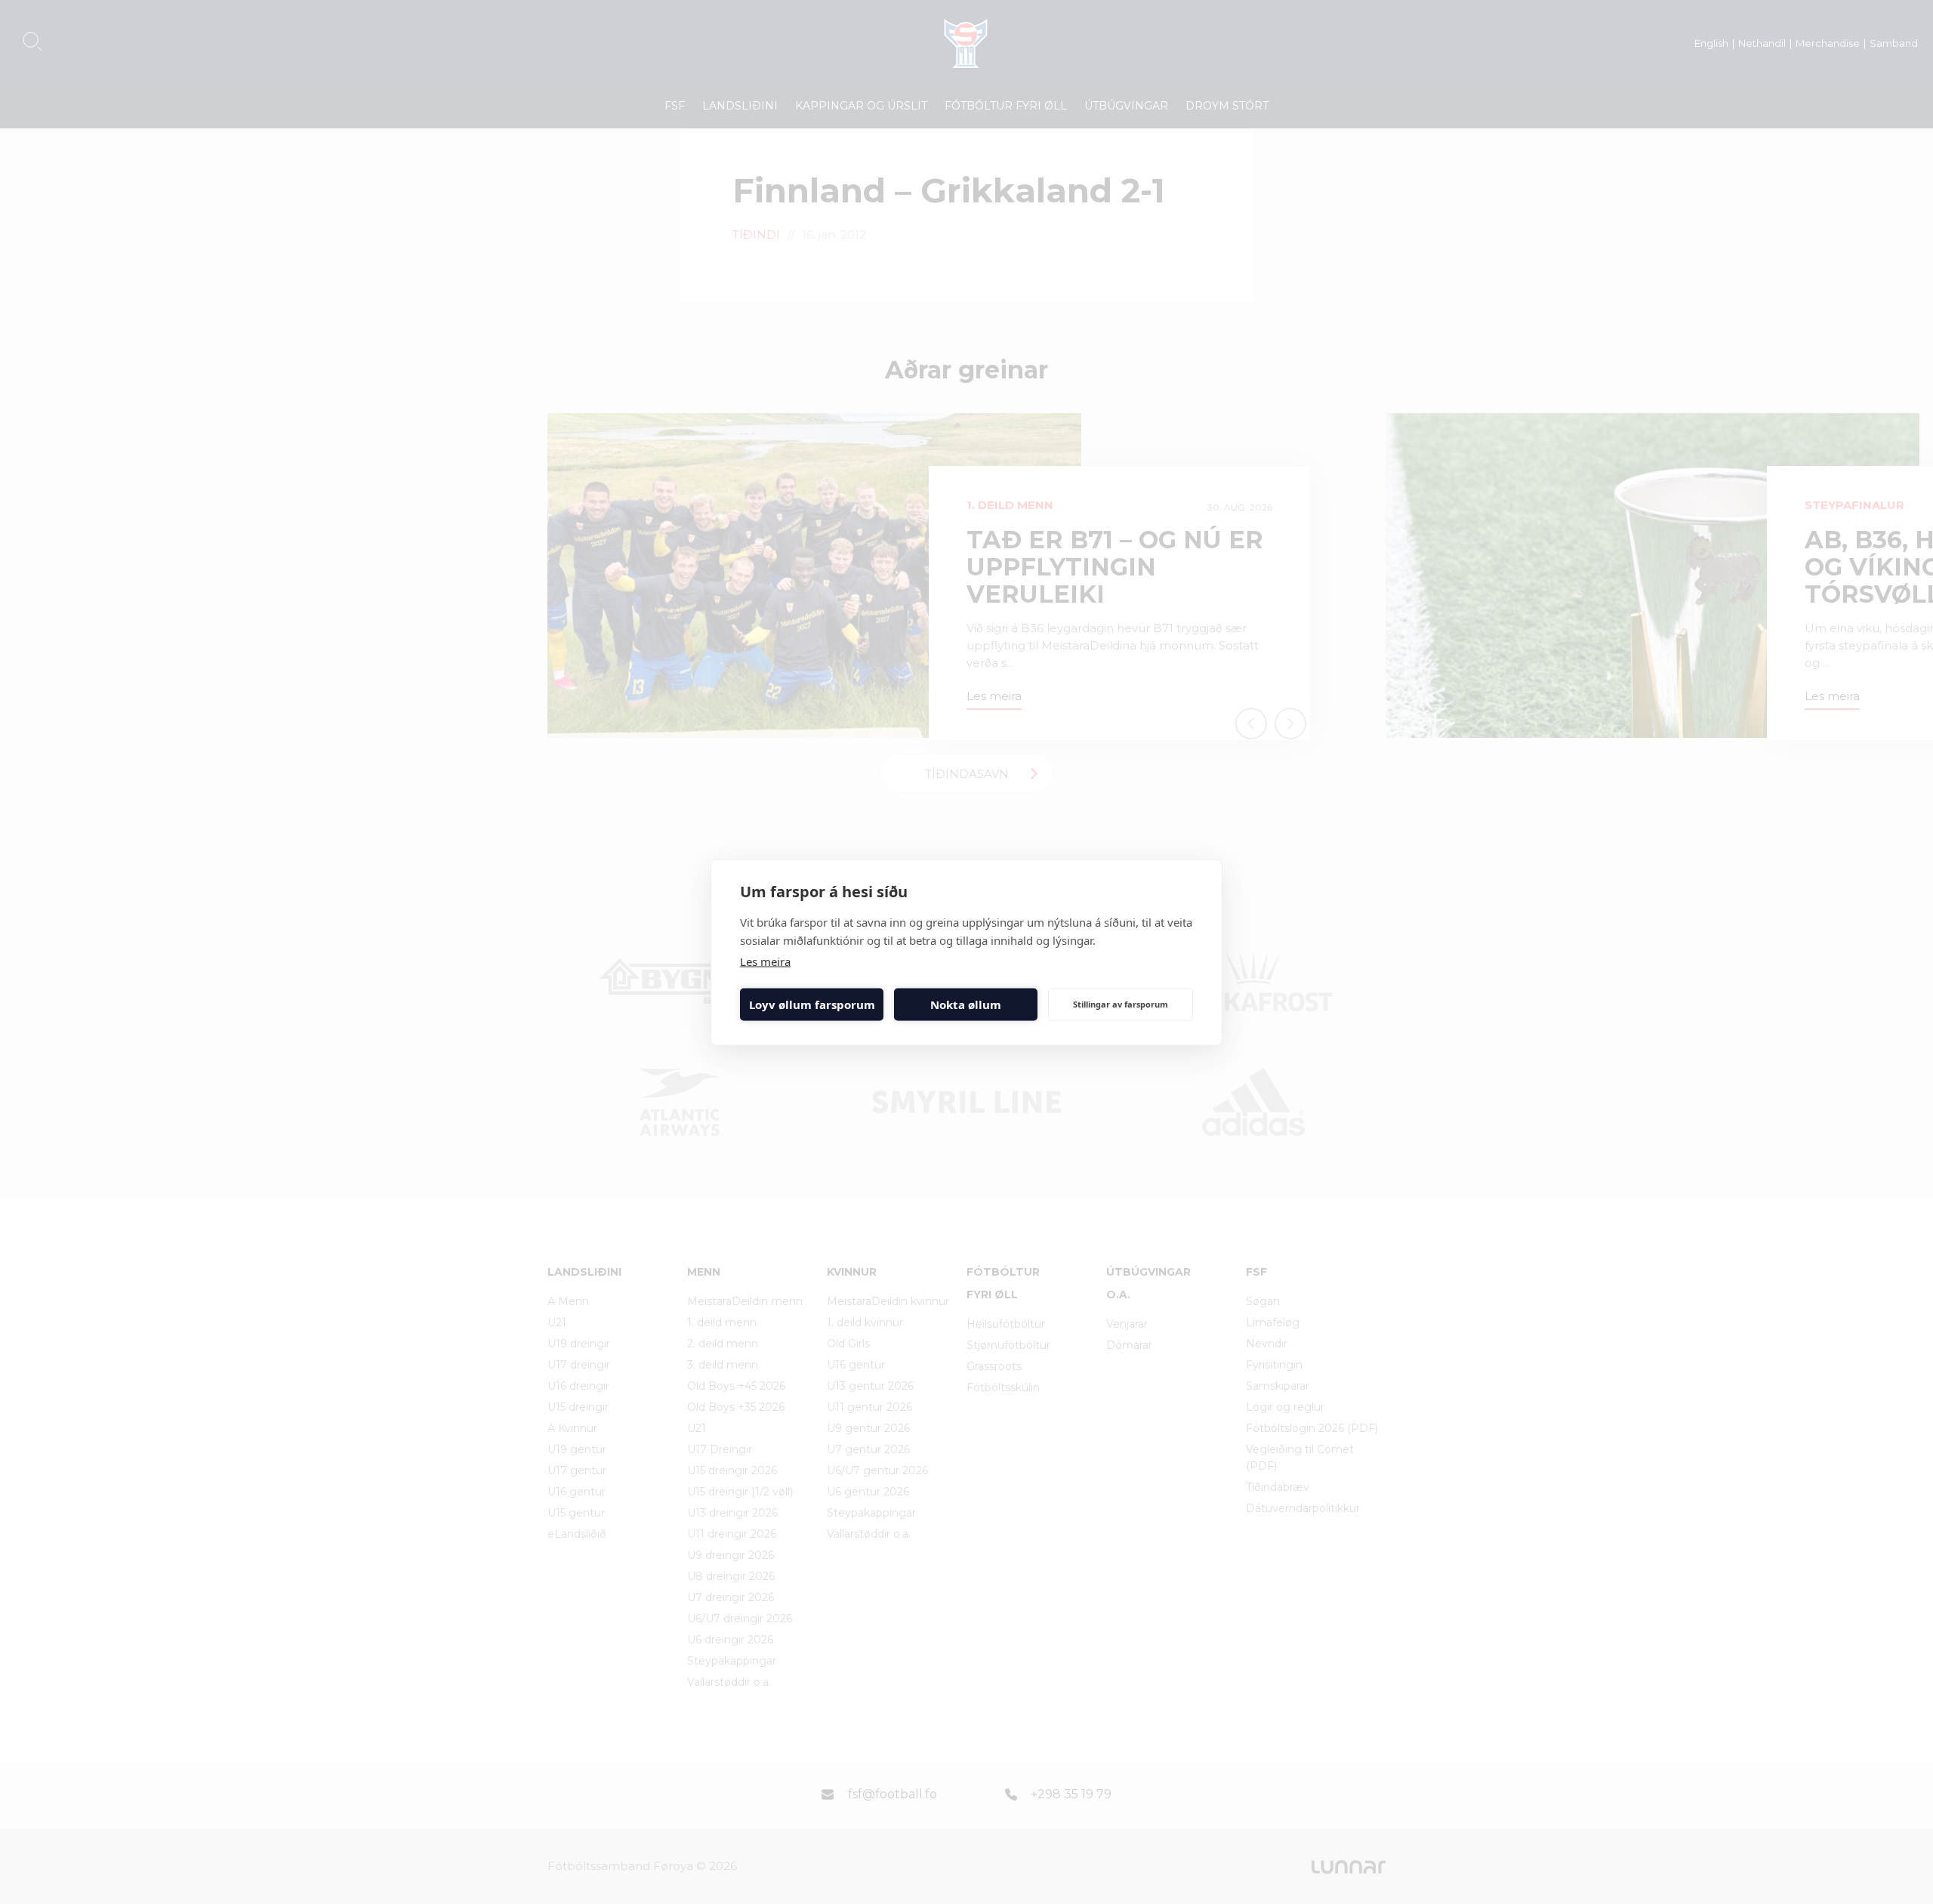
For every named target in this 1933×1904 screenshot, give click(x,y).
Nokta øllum (966, 1004)
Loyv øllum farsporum (812, 1004)
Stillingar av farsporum (1121, 1004)
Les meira (765, 961)
